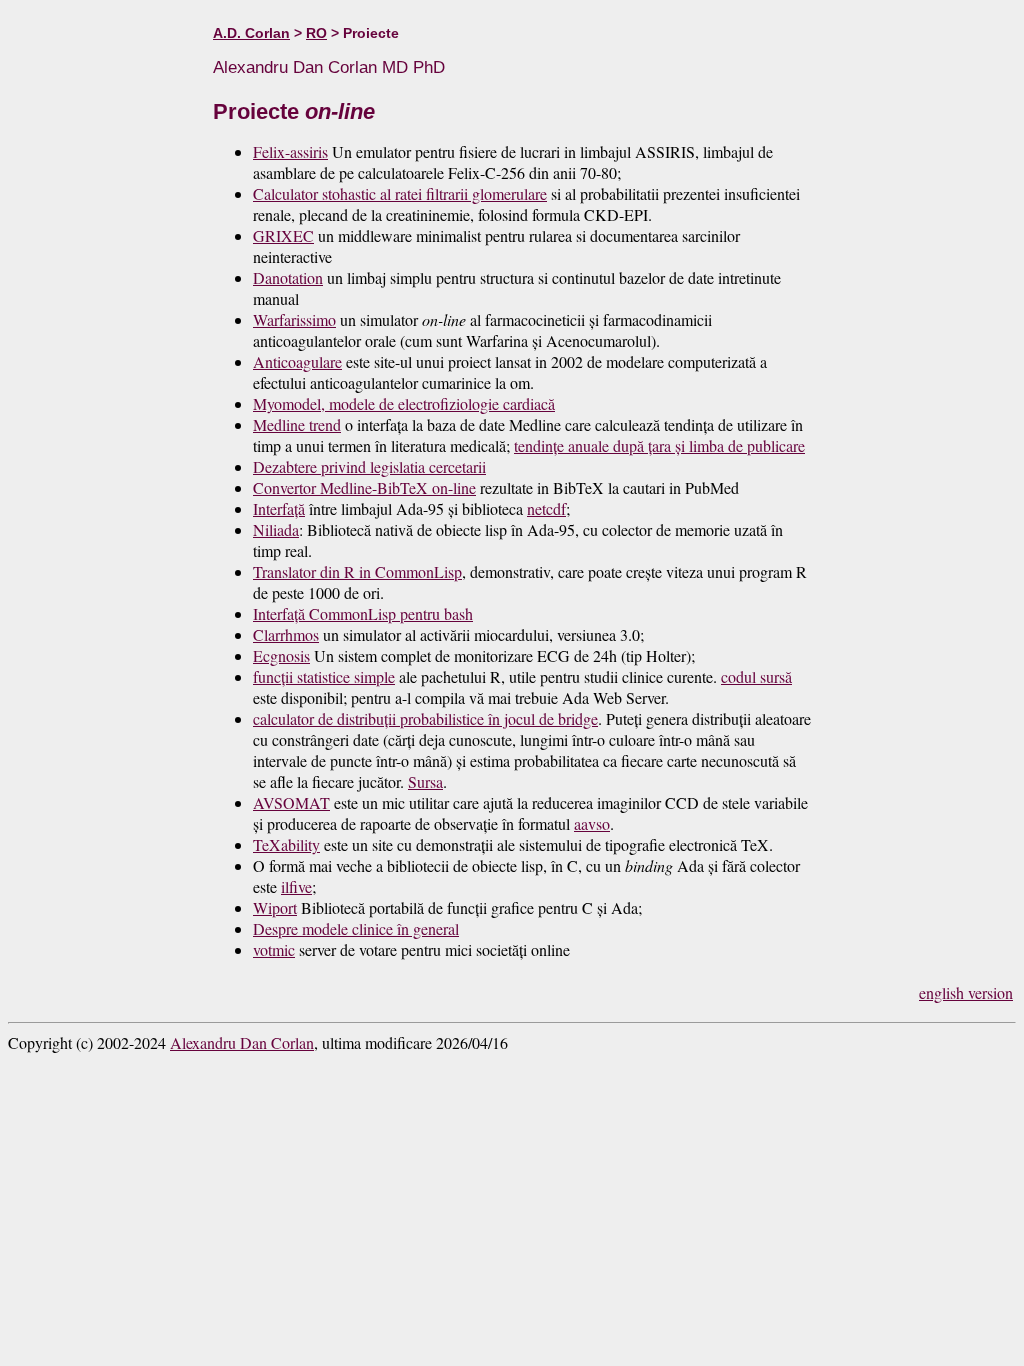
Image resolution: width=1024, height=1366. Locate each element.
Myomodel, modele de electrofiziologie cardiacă (404, 403)
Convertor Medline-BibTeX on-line (364, 487)
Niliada (276, 529)
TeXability (286, 844)
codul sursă (756, 676)
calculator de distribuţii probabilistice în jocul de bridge (425, 718)
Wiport (275, 907)
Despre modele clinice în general (356, 928)
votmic (274, 949)
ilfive (296, 886)
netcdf (546, 508)
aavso (592, 823)
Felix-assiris (290, 151)
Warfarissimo (294, 319)
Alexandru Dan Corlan (242, 1042)
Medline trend (297, 424)
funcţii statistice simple (324, 676)
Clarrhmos (286, 634)
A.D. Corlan (251, 33)
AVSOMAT (291, 802)
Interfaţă (279, 508)
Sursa (425, 781)
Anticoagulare (297, 361)
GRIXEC (283, 235)
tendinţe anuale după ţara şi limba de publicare (659, 445)
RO (316, 33)
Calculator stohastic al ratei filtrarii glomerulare (400, 193)
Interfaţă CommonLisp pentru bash (363, 613)
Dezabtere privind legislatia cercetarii (369, 466)
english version (966, 992)
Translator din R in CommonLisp (357, 571)
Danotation (288, 277)
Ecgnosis (281, 655)
